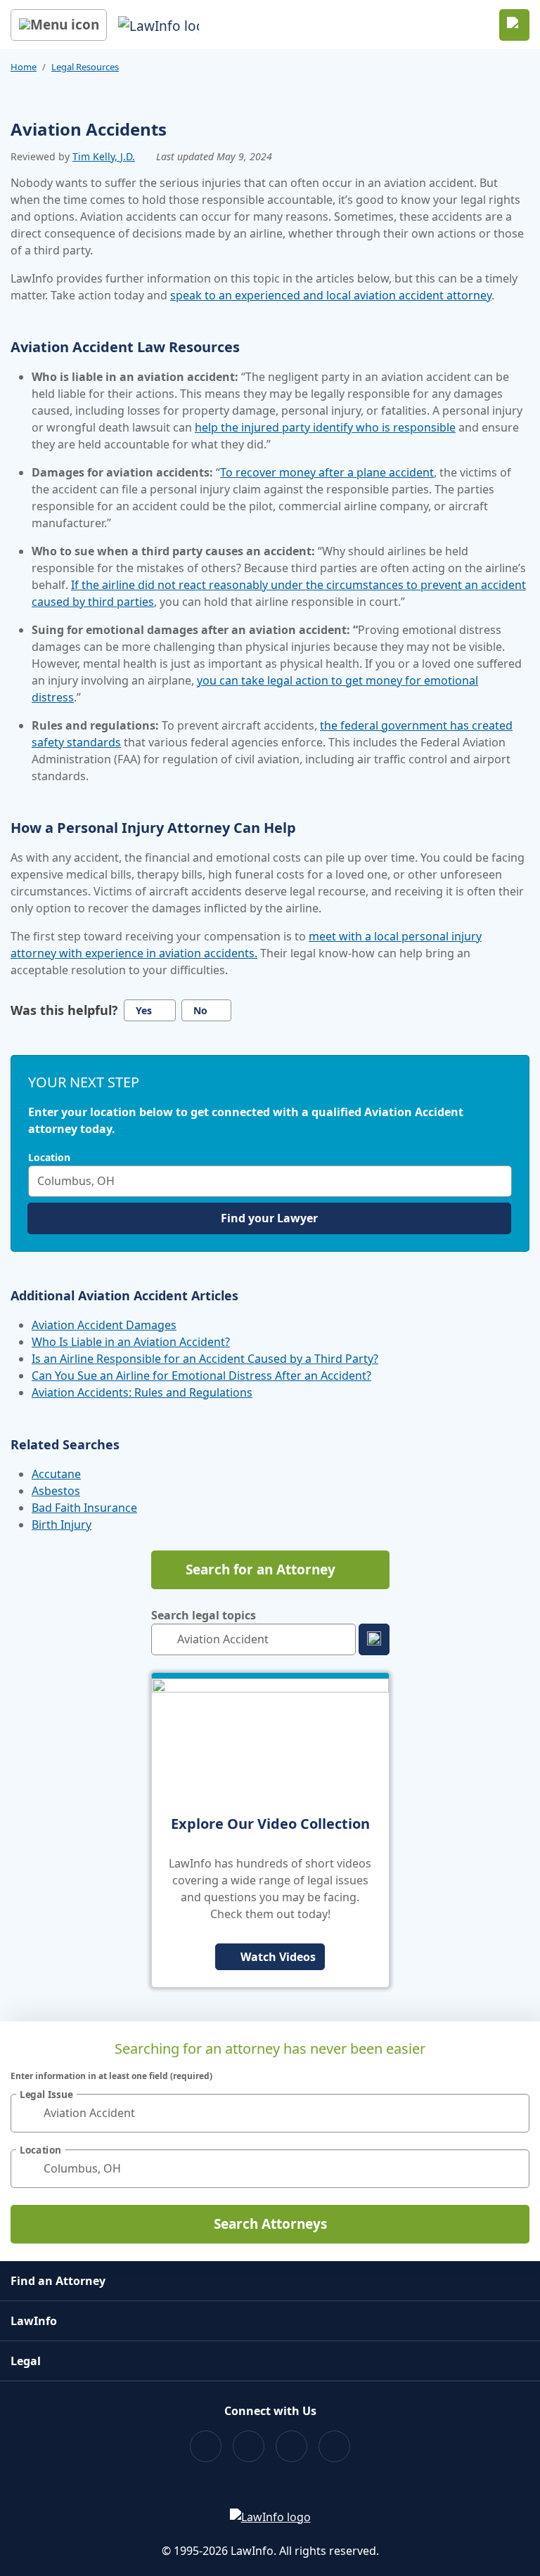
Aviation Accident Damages (104, 1325)
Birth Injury (62, 1525)
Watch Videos (278, 1957)
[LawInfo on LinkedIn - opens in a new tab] (334, 2446)
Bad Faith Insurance (84, 1508)
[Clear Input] (498, 1181)
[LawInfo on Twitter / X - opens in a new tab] (249, 2446)
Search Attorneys (270, 2224)
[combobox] (270, 1181)
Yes (144, 1010)
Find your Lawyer (269, 1218)
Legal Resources (85, 67)
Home (24, 67)
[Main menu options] (59, 25)
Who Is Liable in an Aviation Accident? (131, 1342)
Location (49, 1158)
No (200, 1010)
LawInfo (34, 2321)
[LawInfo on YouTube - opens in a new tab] (291, 2446)
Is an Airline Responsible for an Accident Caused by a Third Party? (205, 1359)
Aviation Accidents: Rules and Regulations (142, 1392)
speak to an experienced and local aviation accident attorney (331, 295)
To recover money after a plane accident (327, 472)
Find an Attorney (58, 2281)
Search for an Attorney (261, 1569)
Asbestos (56, 1491)
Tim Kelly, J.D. (104, 156)
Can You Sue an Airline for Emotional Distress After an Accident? (201, 1376)
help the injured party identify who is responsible (325, 427)
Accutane (56, 1474)
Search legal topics (204, 1615)
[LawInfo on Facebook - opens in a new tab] (206, 2446)
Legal (26, 2361)
